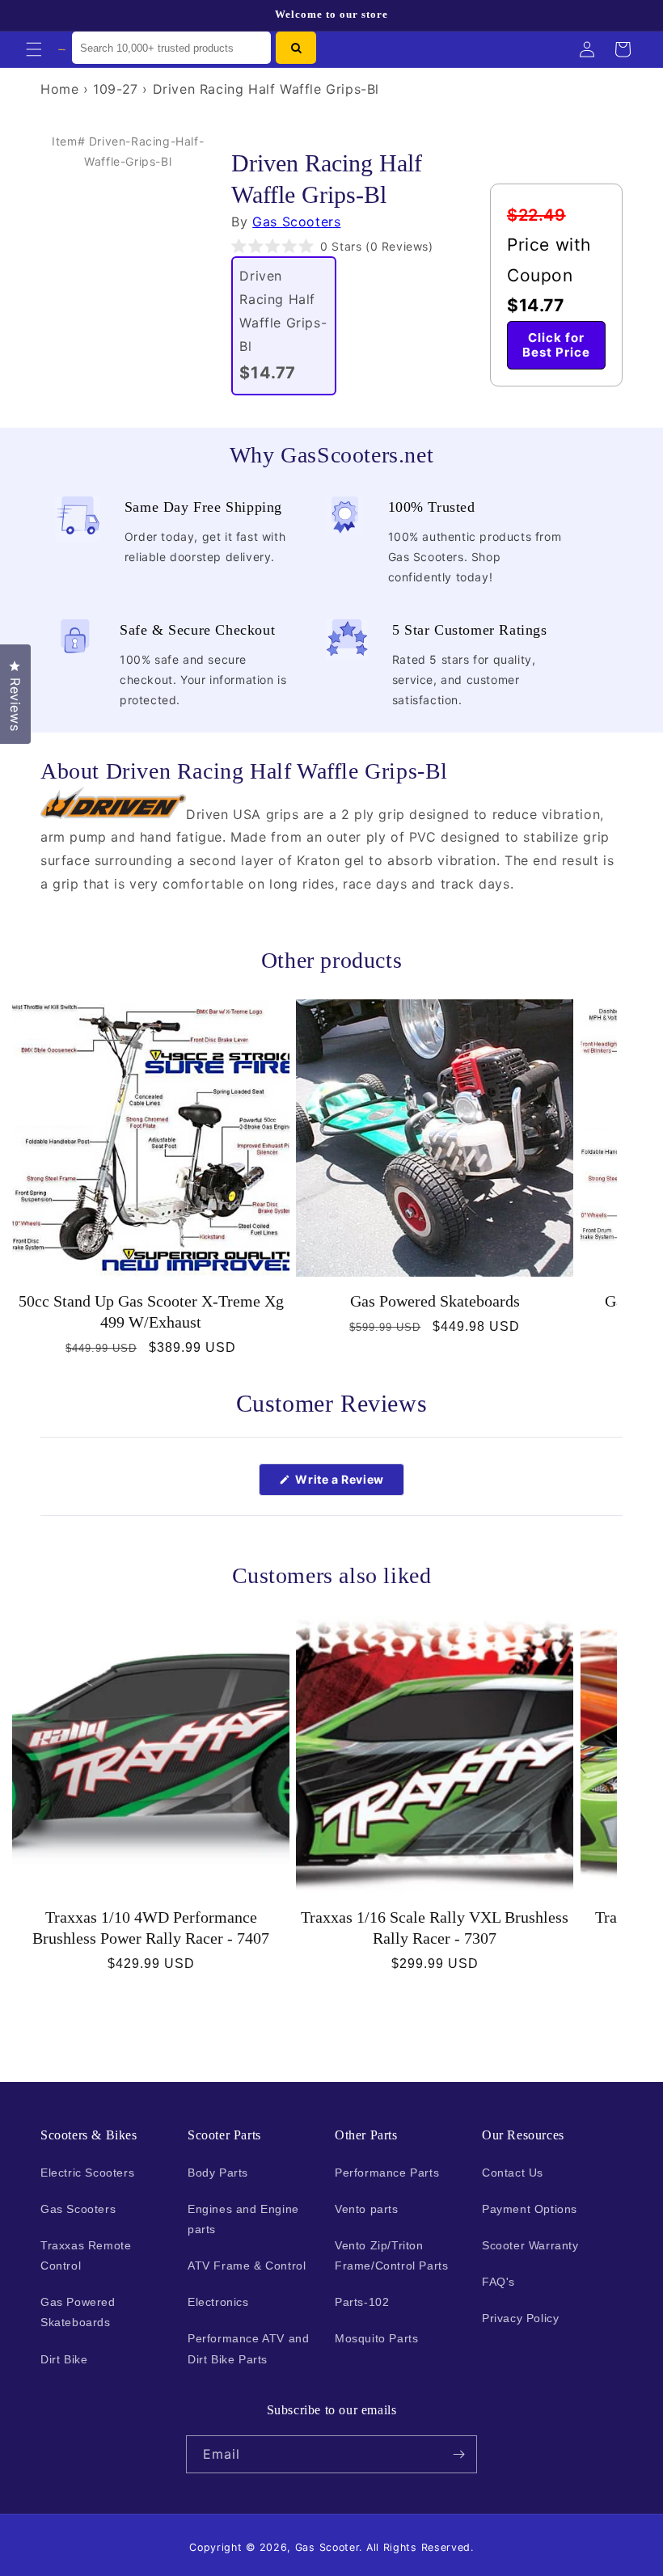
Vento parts (367, 2209)
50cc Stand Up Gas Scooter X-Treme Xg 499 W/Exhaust (151, 1311)
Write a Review (348, 1484)
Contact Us (513, 2173)
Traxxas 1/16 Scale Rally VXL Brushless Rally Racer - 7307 (435, 1928)
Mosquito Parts (376, 2338)
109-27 (116, 89)
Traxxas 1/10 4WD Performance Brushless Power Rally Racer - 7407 (151, 1928)
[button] (34, 49)
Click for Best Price (556, 345)
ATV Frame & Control (247, 2266)
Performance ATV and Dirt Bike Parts (248, 2348)
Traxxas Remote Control (86, 2255)
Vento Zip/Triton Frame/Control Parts (391, 2255)
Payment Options (530, 2209)
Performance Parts (387, 2173)
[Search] (296, 48)
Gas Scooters (296, 222)
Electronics (218, 2302)
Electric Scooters (87, 2173)
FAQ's (498, 2282)
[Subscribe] (458, 2454)
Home (59, 89)
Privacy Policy (520, 2318)
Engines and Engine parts (243, 2219)
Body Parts (218, 2173)
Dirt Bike (64, 2359)
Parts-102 (362, 2302)
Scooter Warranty (530, 2245)
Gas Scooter (327, 2547)
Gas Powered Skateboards (435, 1301)
